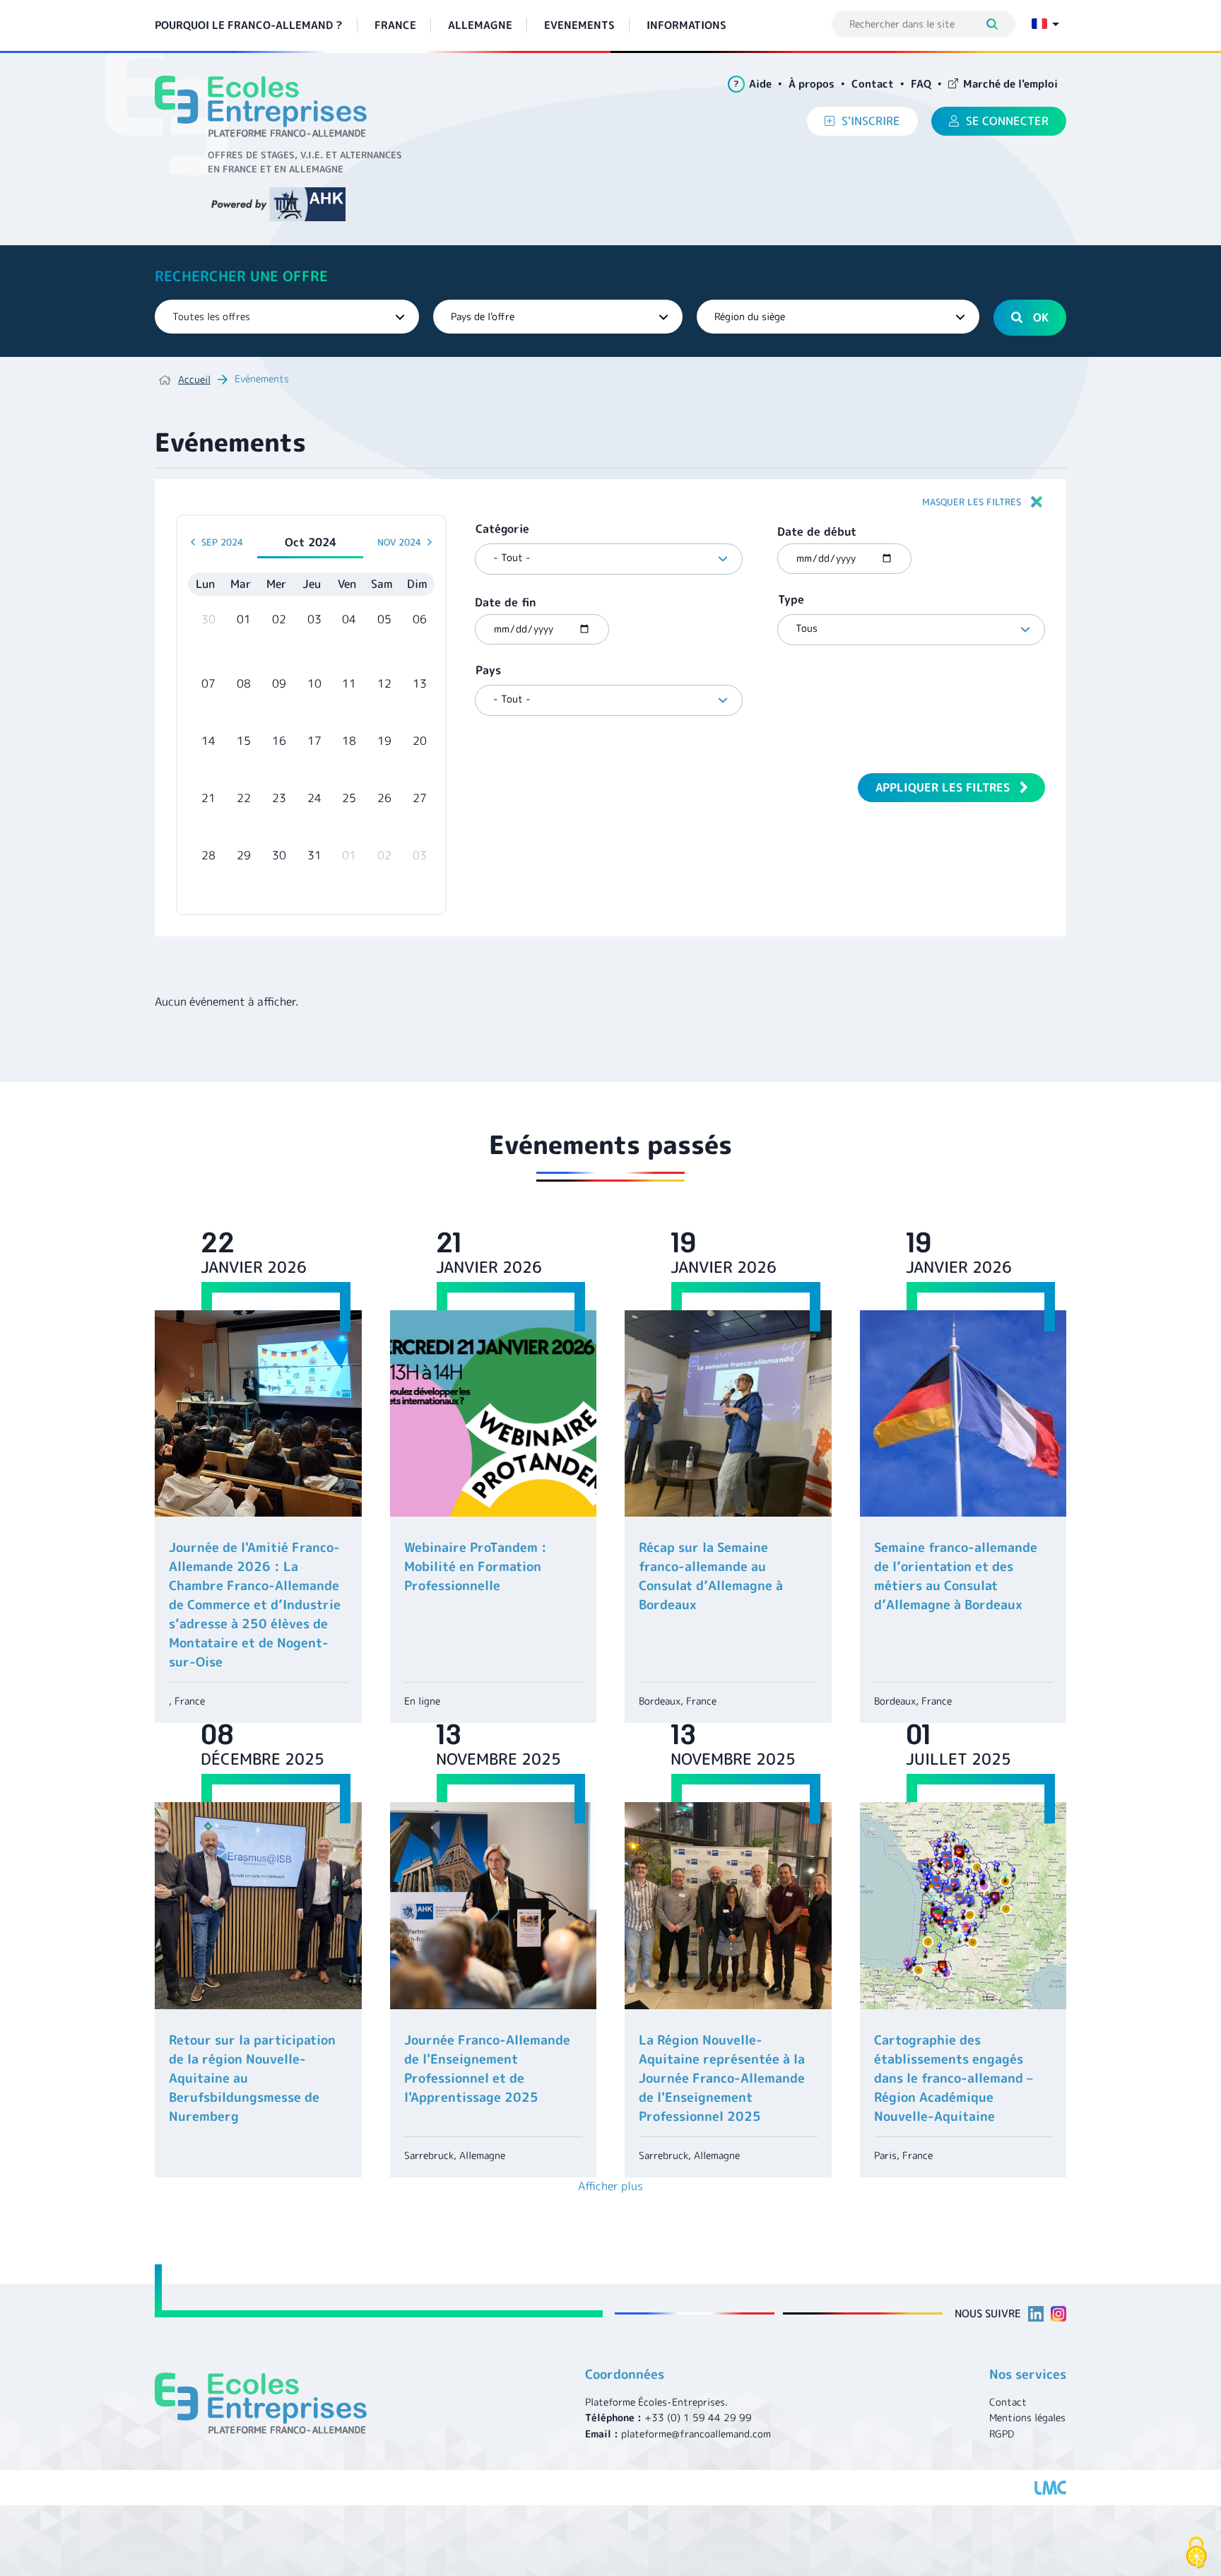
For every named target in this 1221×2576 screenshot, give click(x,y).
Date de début (817, 531)
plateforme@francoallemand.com (696, 2434)
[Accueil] (266, 106)
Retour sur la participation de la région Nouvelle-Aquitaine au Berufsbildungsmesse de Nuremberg (252, 2078)
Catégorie (502, 529)
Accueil (194, 379)
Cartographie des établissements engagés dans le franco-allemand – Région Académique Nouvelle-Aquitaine (954, 2078)
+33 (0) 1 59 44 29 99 (698, 2417)
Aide (753, 84)
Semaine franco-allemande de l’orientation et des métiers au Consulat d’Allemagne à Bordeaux (956, 1576)
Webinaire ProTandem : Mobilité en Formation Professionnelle (476, 1566)
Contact (873, 84)
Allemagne (480, 25)
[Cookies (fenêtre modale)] (1196, 2553)
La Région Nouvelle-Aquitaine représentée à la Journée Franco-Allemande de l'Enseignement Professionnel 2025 (722, 2078)
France (395, 25)
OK (1041, 317)
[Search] (999, 24)
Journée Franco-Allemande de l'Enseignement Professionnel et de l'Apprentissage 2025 (487, 2069)
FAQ (921, 84)
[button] (610, 502)
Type (791, 599)
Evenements (579, 25)
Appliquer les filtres (943, 787)
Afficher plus (610, 2186)
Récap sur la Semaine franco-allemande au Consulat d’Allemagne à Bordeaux (711, 1576)
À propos (812, 84)
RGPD (1002, 2434)
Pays (488, 670)
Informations (686, 25)
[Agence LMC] (1050, 2488)
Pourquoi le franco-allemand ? (249, 25)
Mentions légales (1027, 2417)
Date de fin (506, 602)
